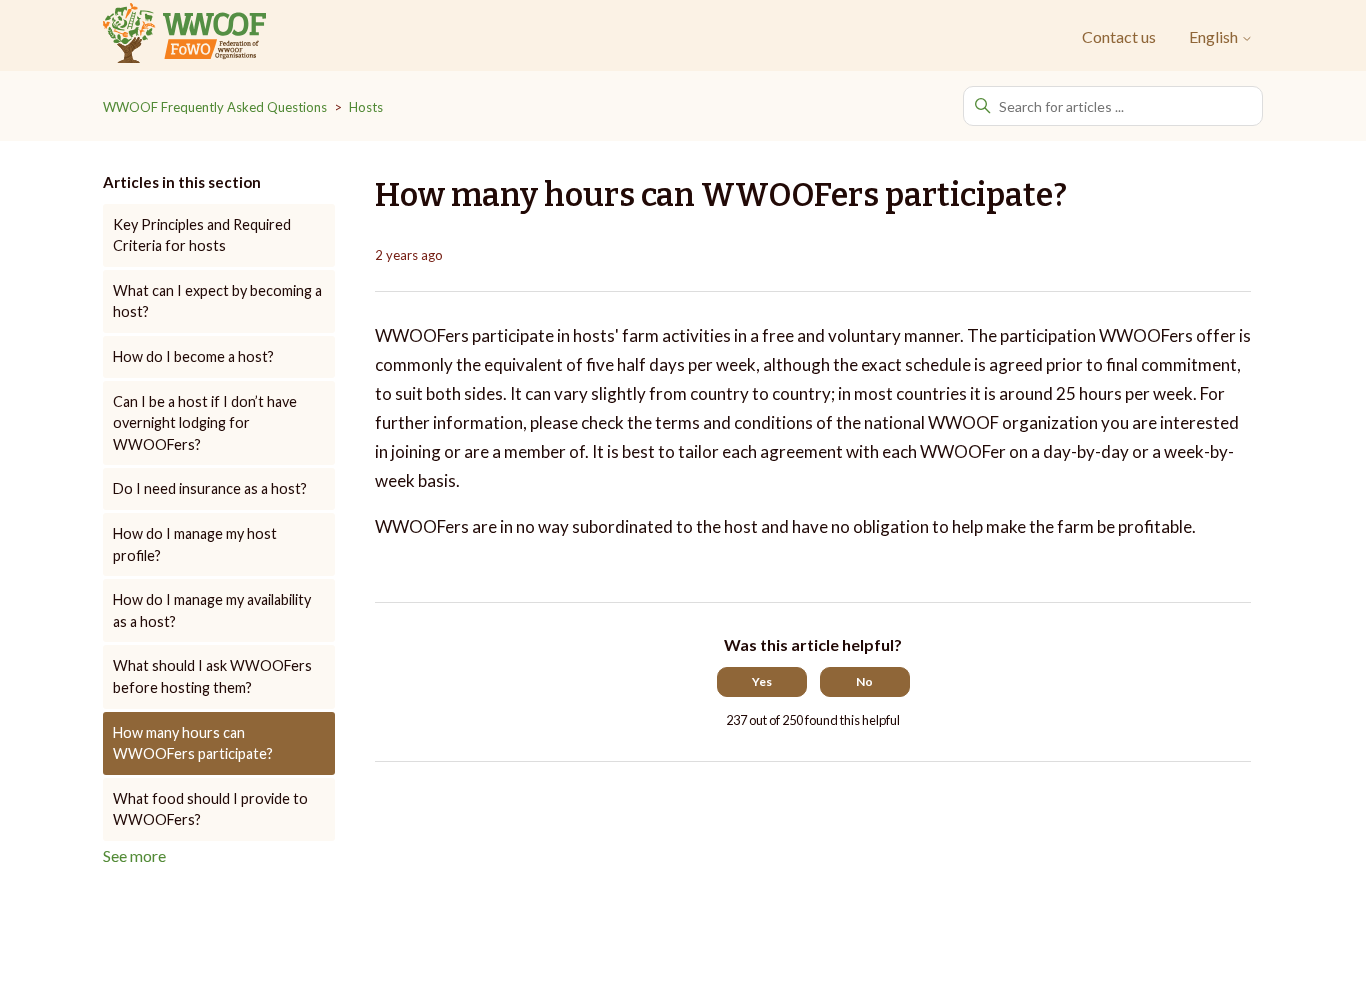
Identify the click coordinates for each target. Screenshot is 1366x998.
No (864, 681)
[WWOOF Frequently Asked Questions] (184, 36)
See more (134, 855)
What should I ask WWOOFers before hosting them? (212, 676)
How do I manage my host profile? (195, 544)
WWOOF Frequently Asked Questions (215, 107)
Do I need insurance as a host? (210, 488)
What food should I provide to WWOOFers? (210, 809)
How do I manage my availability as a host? (212, 610)
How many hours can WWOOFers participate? (193, 743)
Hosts (366, 107)
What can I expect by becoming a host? (217, 301)
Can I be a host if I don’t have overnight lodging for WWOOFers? (205, 423)
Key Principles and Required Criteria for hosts (202, 235)
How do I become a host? (193, 356)
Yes (762, 681)
